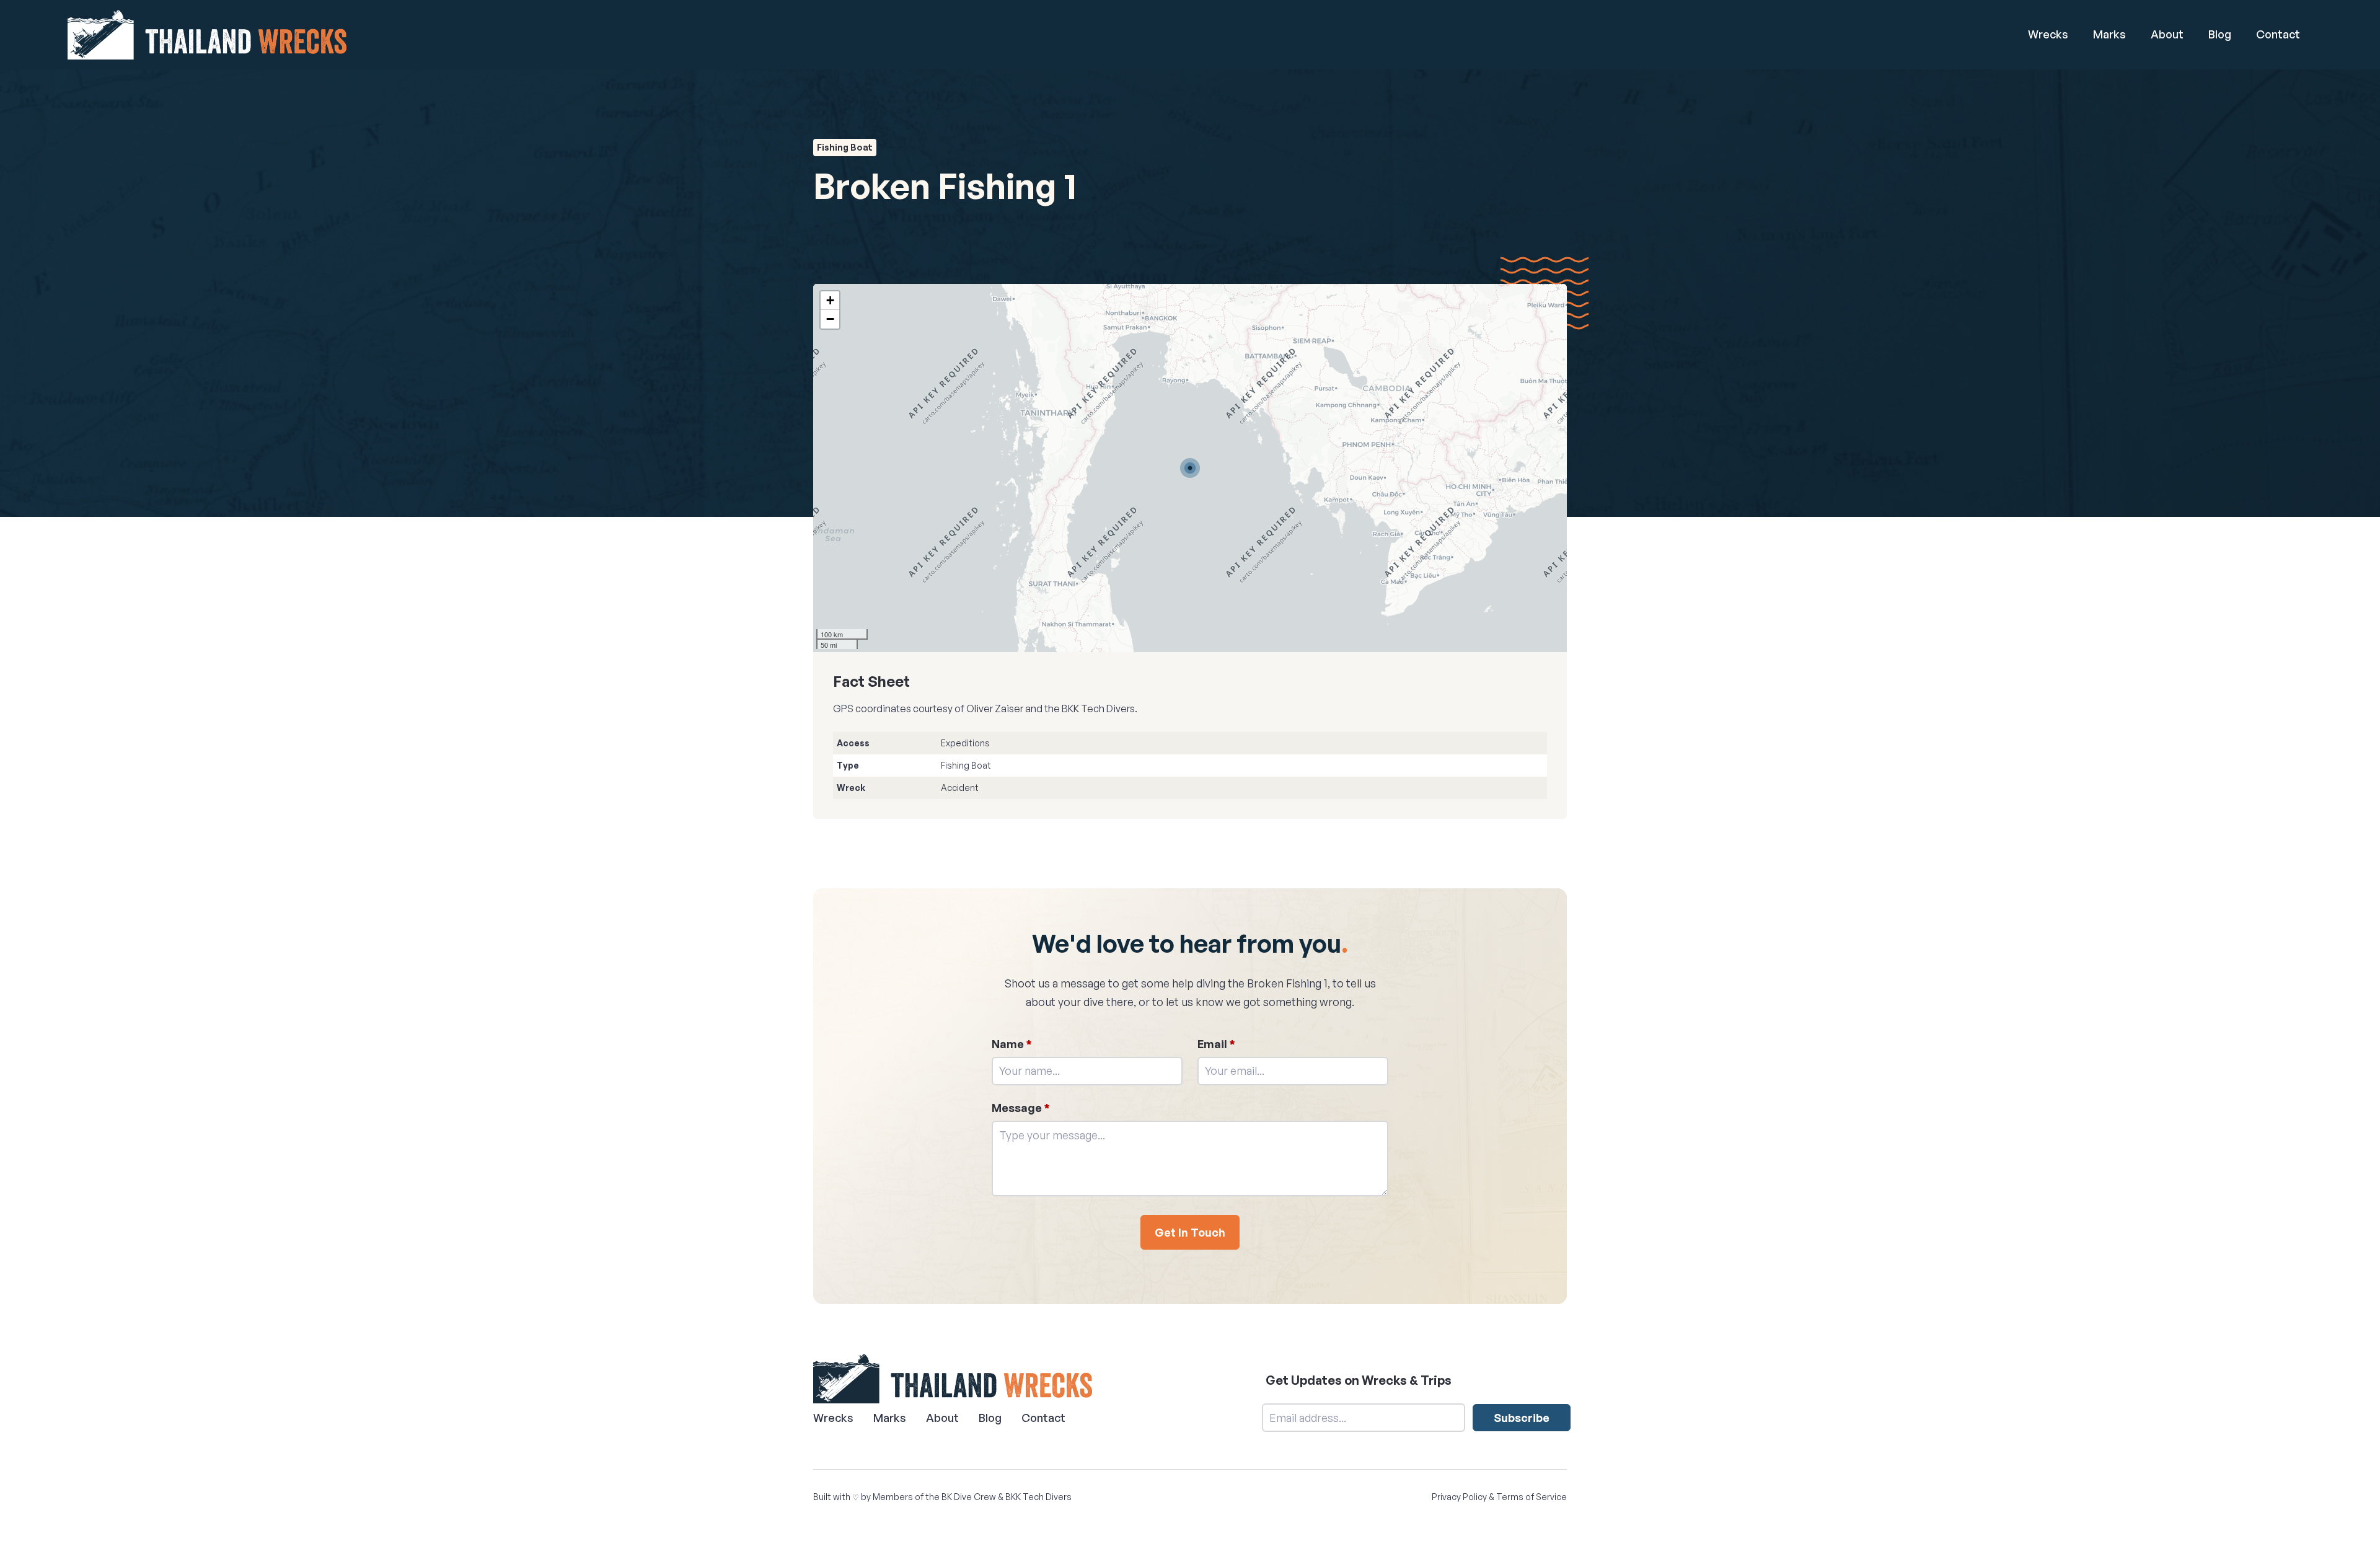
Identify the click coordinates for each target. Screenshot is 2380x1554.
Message (1021, 1108)
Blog (2220, 34)
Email (1216, 1044)
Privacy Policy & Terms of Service (1499, 1497)
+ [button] (830, 300)
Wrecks (2048, 34)
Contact (2278, 34)
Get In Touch (1190, 1232)
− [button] (830, 319)
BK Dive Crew (969, 1497)
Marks (2109, 34)
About (2167, 34)
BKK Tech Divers (1038, 1497)
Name (1012, 1044)
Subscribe (1522, 1418)
